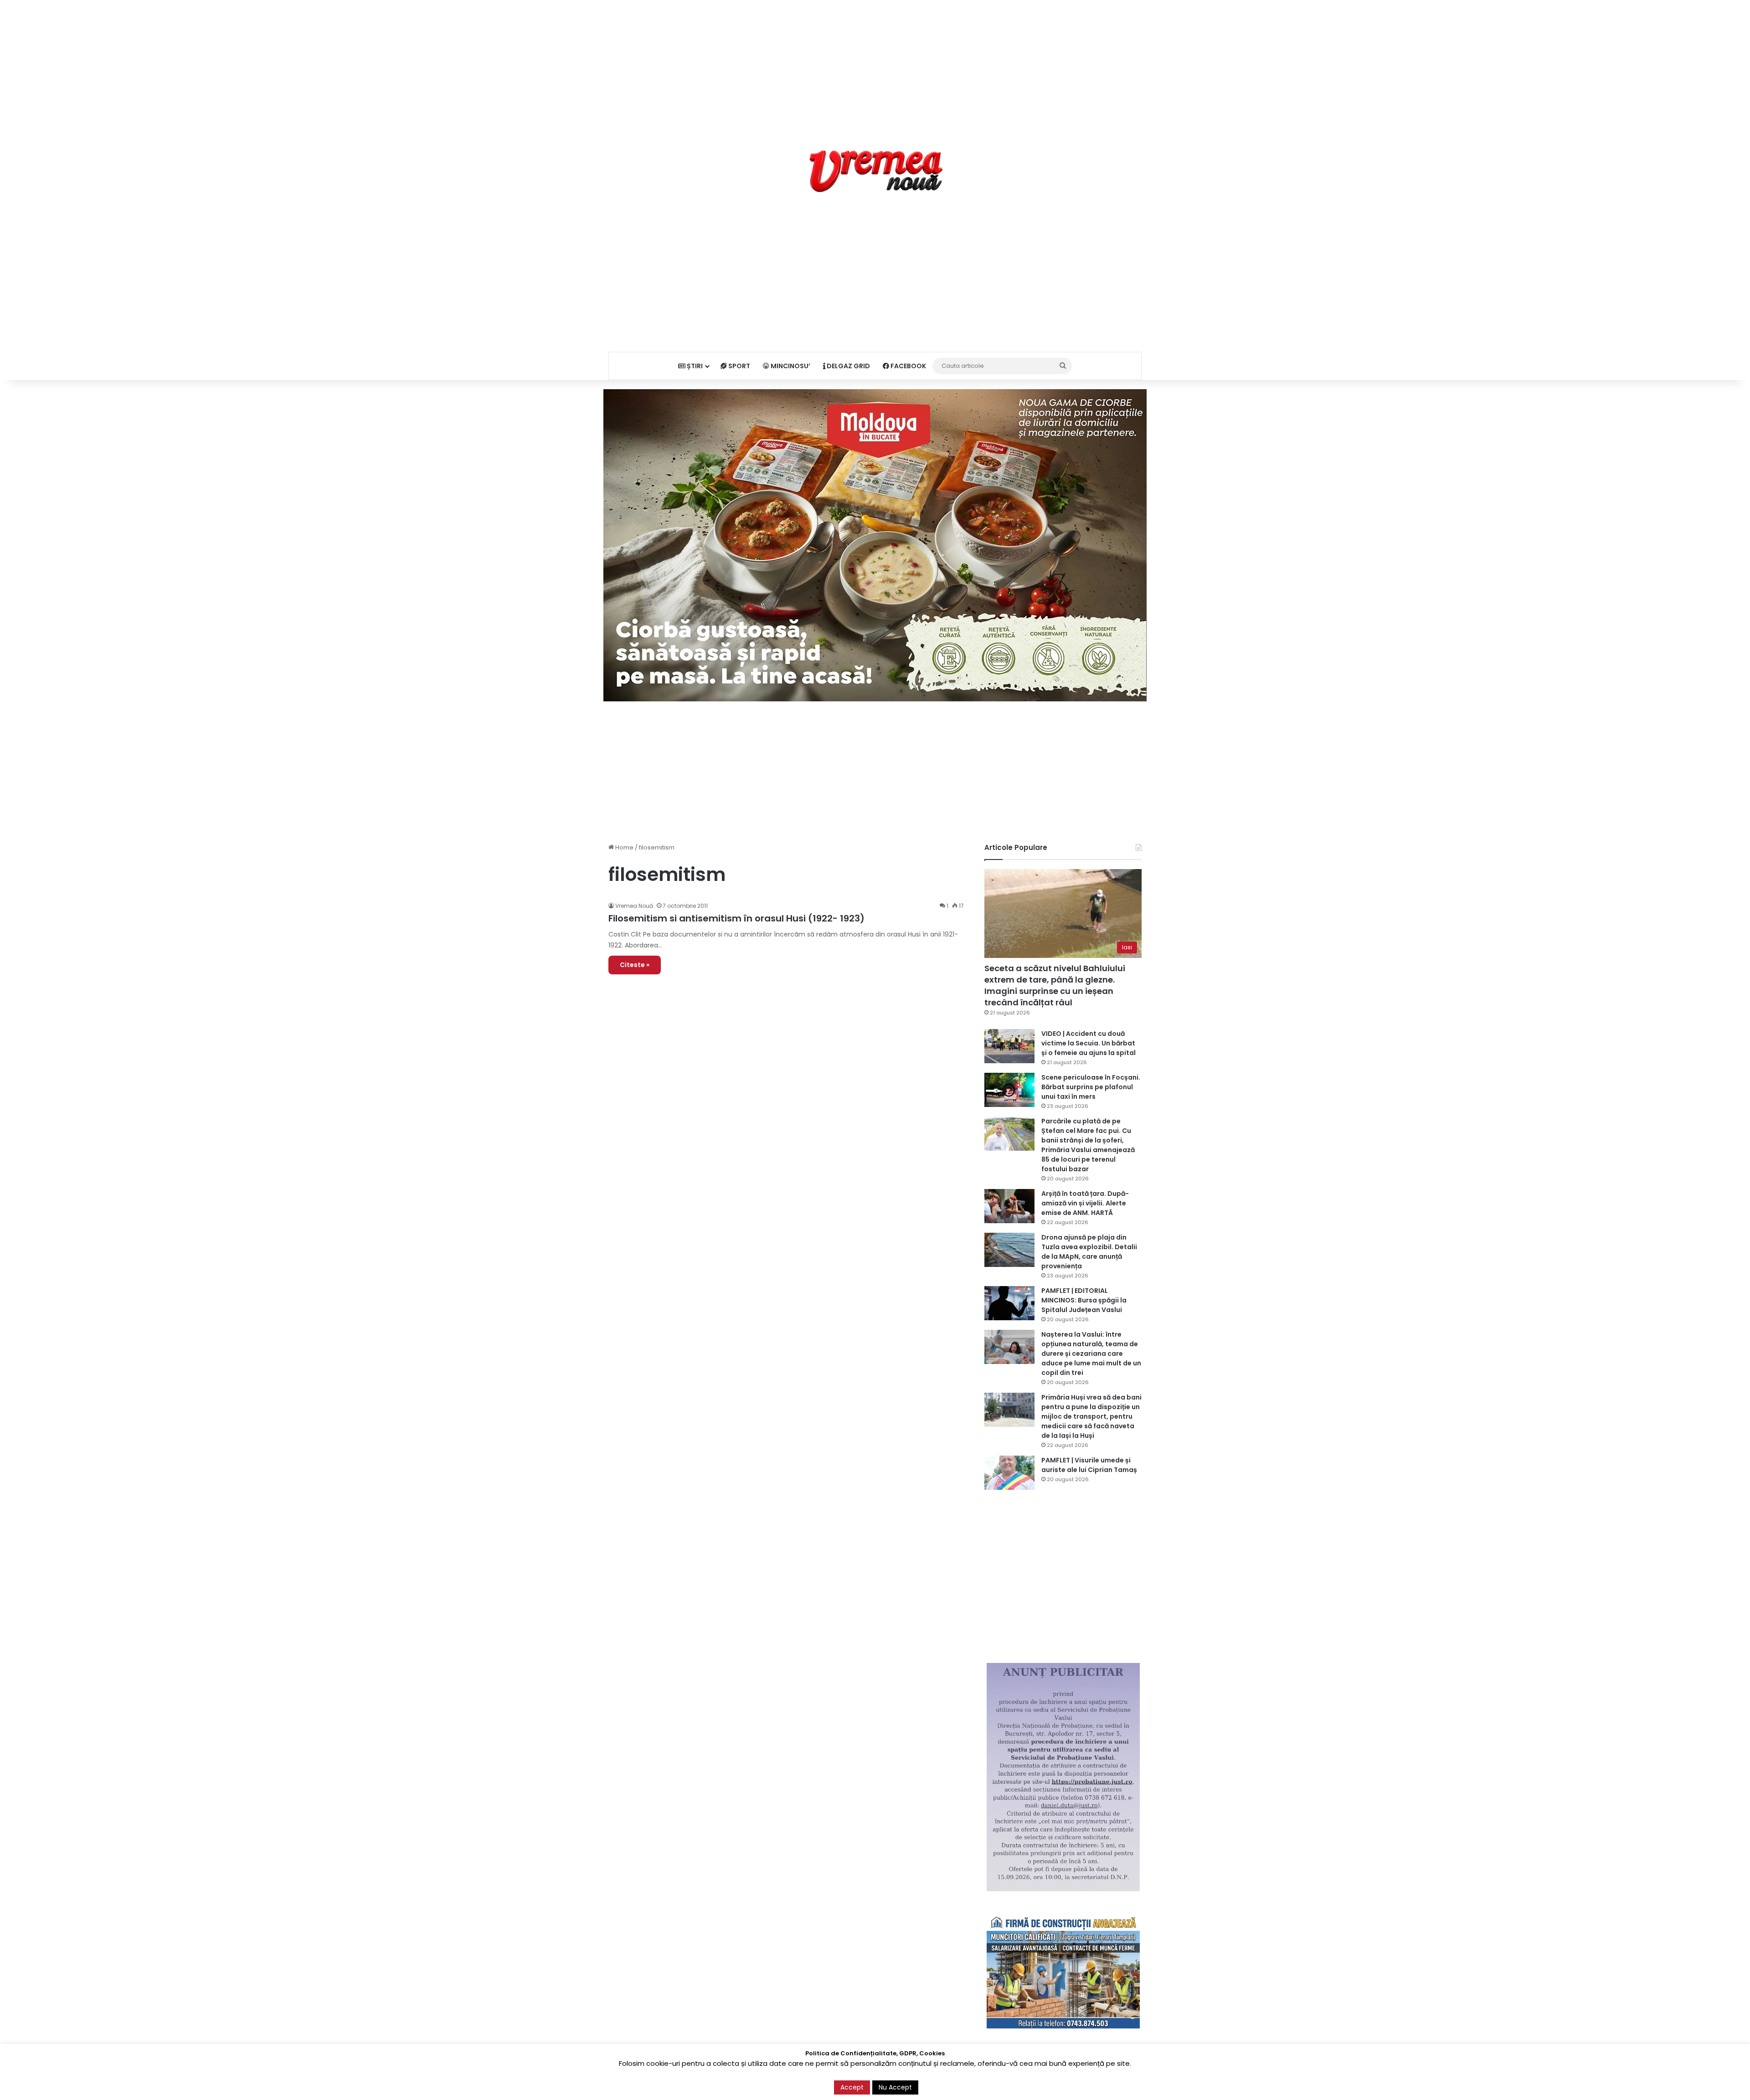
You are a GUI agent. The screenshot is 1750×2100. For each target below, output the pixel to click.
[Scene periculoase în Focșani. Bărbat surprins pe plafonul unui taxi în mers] (1009, 1090)
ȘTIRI (694, 366)
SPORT (739, 366)
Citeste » (635, 965)
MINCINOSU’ (790, 366)
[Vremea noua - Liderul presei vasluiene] (875, 171)
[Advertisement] (875, 64)
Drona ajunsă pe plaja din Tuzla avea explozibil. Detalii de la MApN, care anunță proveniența (1089, 1252)
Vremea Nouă (634, 906)
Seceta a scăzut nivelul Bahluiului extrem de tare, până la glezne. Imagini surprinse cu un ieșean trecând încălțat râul (1055, 986)
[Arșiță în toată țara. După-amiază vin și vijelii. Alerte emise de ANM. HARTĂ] (1009, 1206)
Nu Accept (895, 2087)
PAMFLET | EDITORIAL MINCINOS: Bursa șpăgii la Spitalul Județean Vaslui (1084, 1300)
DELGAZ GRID (848, 366)
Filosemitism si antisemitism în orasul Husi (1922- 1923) (736, 918)
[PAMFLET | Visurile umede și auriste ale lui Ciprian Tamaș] (1009, 1473)
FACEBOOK (908, 366)
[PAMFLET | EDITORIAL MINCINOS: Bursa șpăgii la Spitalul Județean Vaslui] (1009, 1303)
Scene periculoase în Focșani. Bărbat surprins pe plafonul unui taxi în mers (1091, 1087)
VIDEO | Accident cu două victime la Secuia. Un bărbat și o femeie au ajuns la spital (1089, 1043)
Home (624, 847)
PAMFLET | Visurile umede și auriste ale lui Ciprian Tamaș (1089, 1465)
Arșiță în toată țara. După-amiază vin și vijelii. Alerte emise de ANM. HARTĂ (1085, 1203)
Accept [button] (852, 2087)
